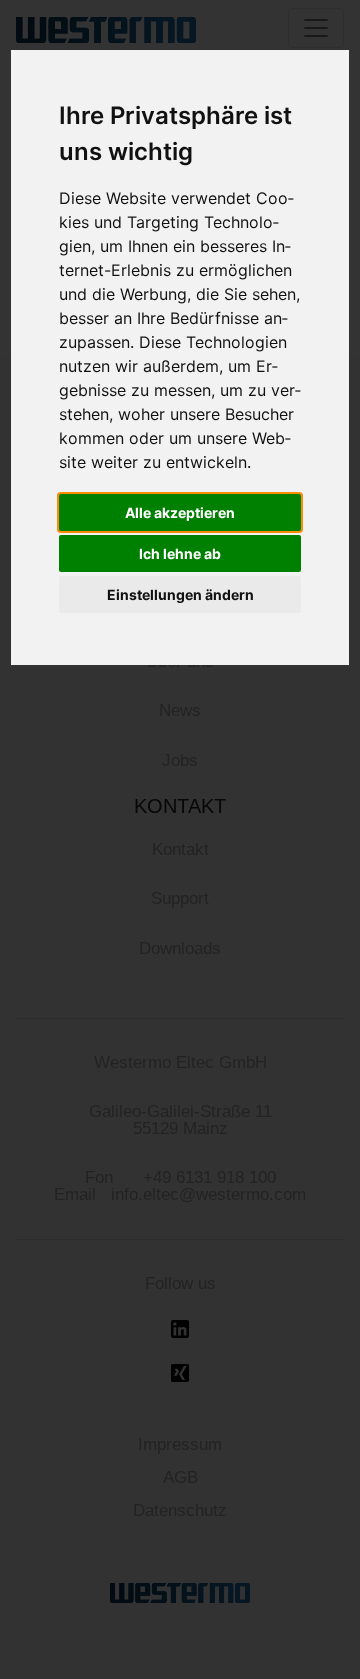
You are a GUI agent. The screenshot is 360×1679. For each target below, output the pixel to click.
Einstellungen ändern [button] (180, 594)
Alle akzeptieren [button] (180, 512)
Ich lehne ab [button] (180, 553)
